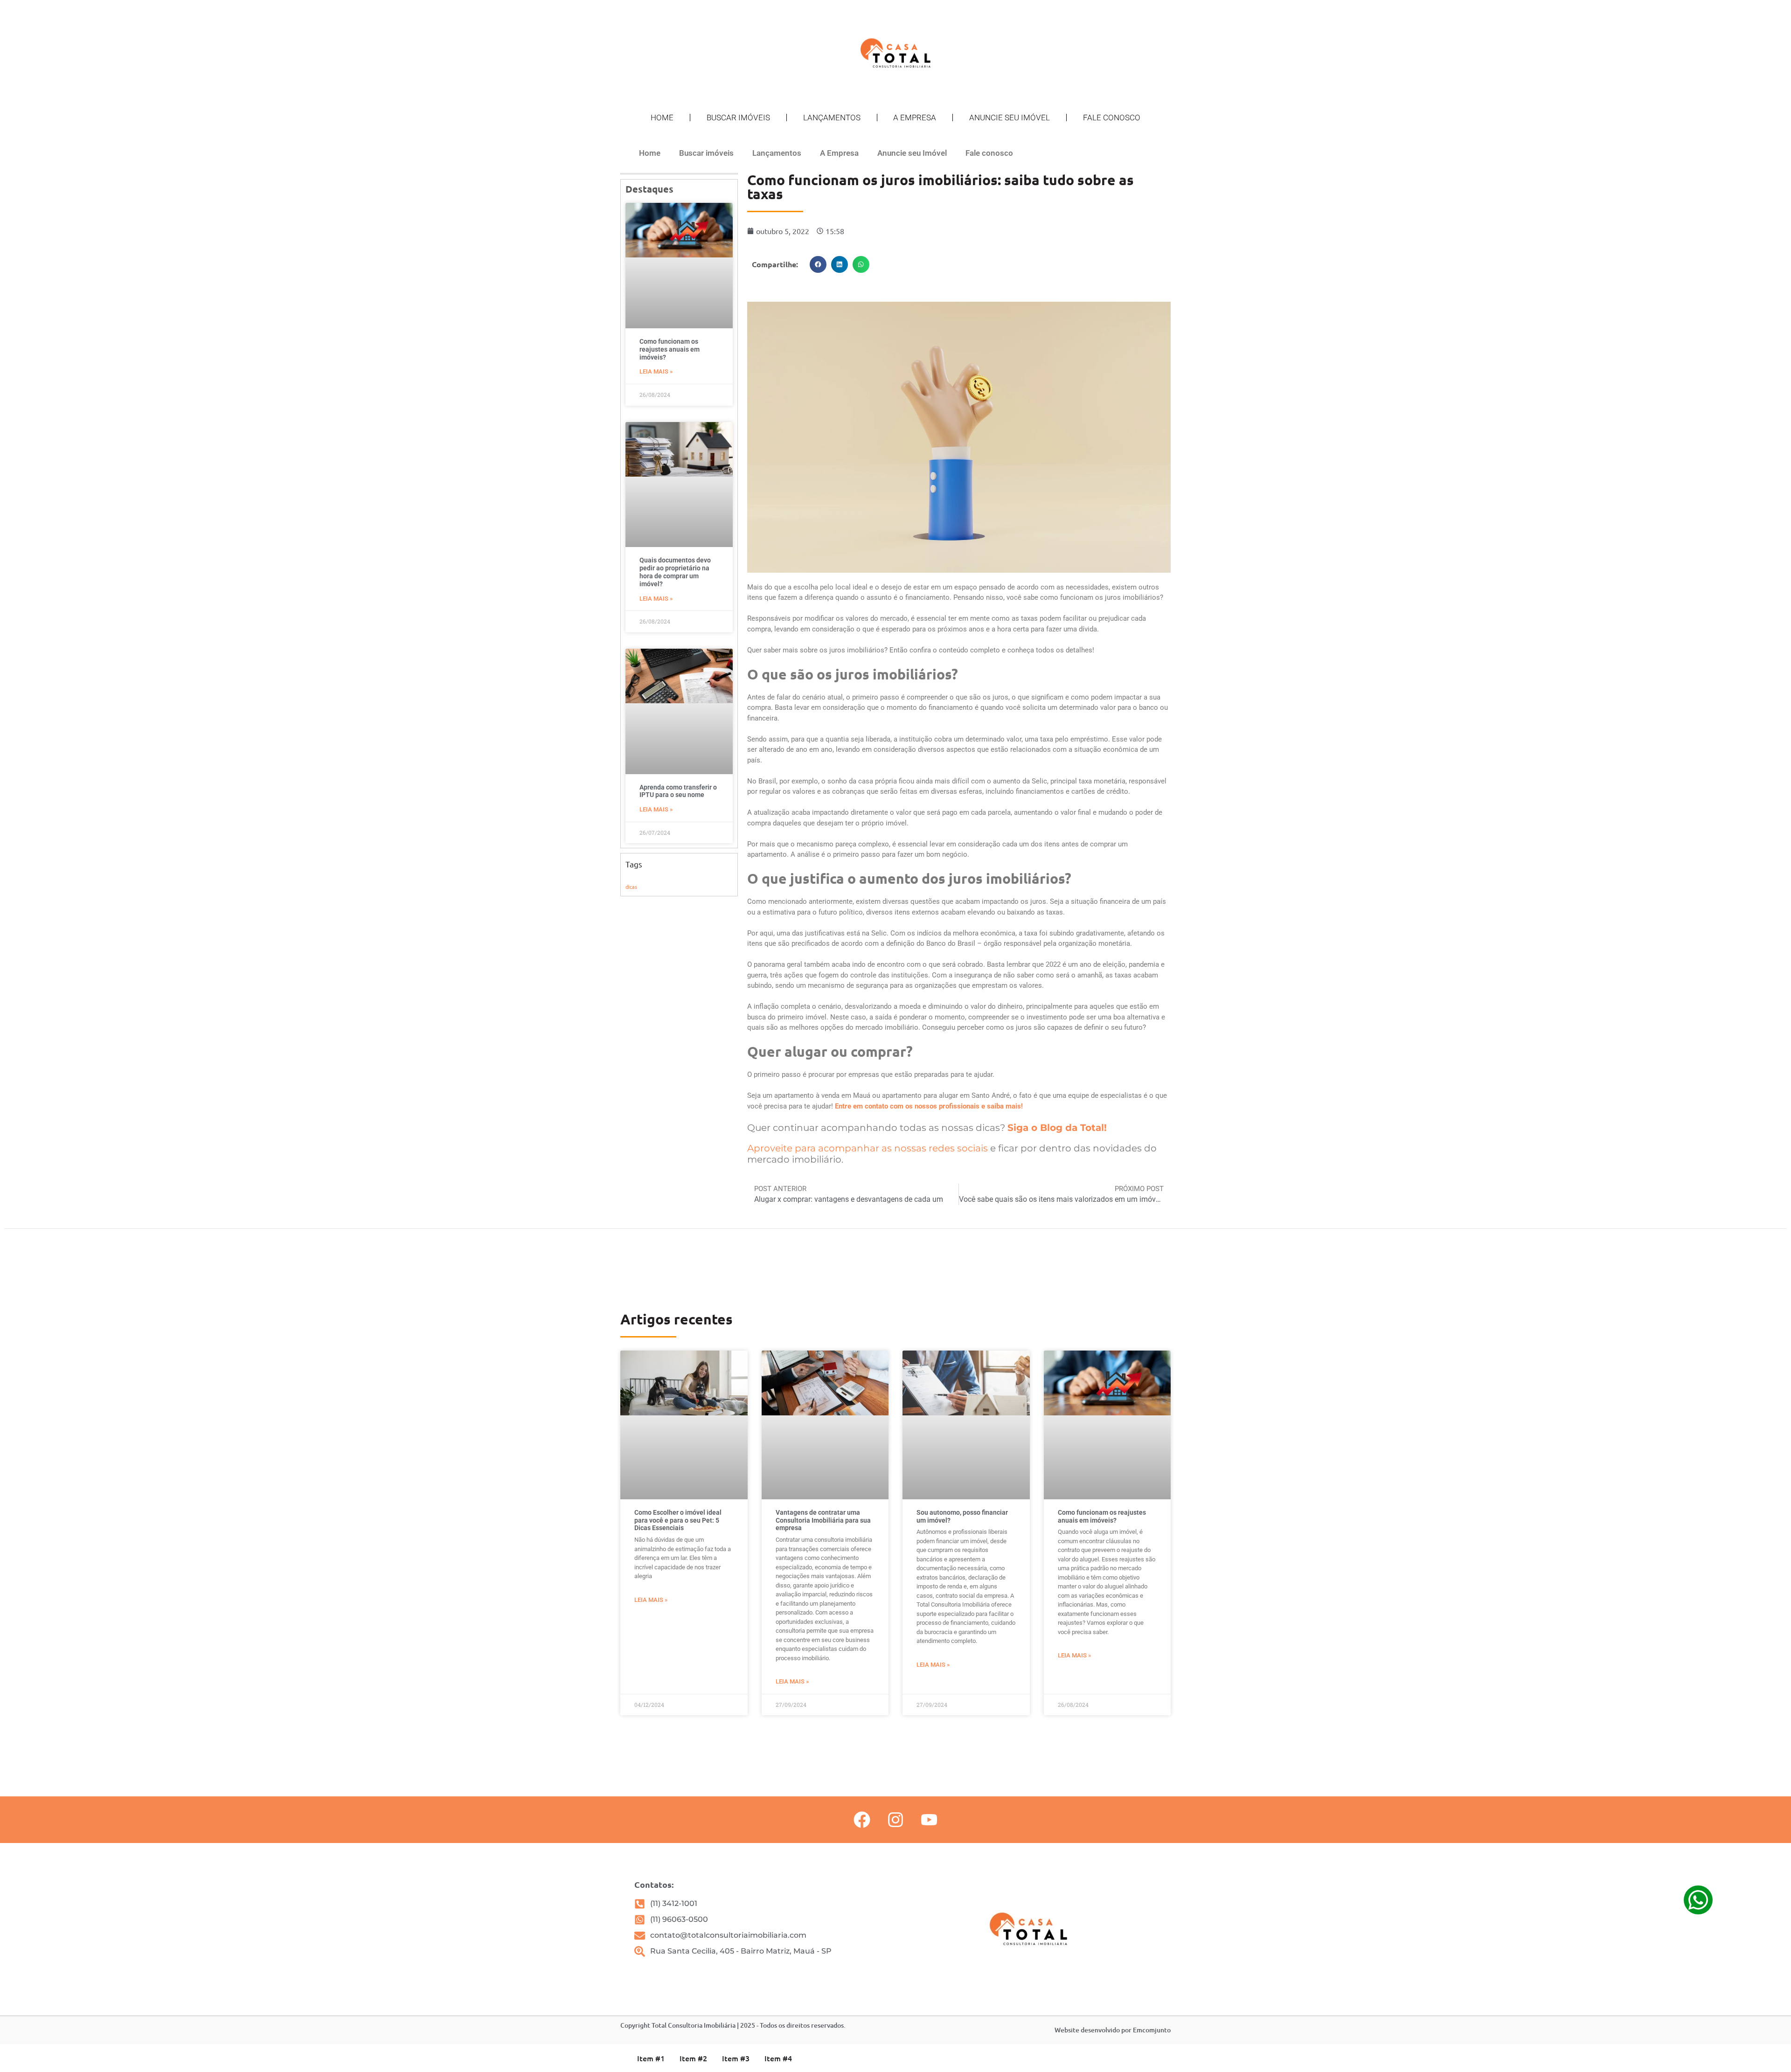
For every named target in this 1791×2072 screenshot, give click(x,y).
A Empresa (915, 118)
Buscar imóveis (738, 118)
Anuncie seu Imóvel (1010, 118)
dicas (631, 887)
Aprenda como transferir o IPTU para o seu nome (678, 791)
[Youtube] (929, 1820)
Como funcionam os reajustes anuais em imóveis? (670, 349)
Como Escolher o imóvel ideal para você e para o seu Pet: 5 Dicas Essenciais (678, 1520)
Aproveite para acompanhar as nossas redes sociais (868, 1148)
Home (662, 118)
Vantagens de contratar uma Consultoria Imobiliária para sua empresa (823, 1520)
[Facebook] (862, 1820)
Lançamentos (832, 118)
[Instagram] (895, 1820)
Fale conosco (1112, 118)
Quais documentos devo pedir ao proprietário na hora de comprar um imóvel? (675, 572)
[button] (818, 264)
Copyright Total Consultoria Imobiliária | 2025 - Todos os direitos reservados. (733, 2025)
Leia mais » (656, 371)
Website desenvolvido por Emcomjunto (1113, 2030)
